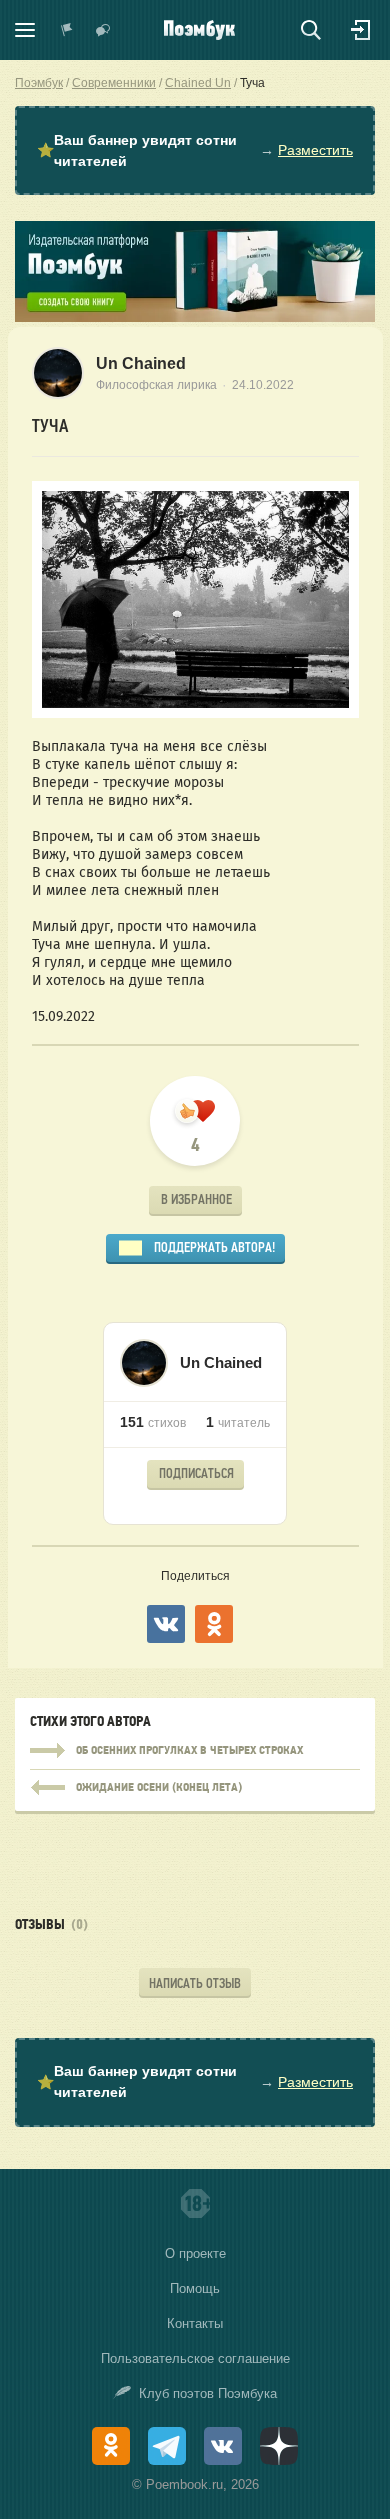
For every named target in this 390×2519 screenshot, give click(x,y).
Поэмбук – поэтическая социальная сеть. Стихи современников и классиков (199, 30)
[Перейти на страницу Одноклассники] (111, 2446)
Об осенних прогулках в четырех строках (195, 1751)
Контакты (195, 2323)
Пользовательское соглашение (195, 2358)
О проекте (195, 2253)
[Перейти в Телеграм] (167, 2446)
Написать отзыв (195, 1983)
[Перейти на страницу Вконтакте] (223, 2446)
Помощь (195, 2288)
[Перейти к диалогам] (103, 30)
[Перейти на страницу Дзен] (279, 2446)
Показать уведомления (67, 30)
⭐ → (195, 150)
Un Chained (141, 363)
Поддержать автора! (214, 1247)
